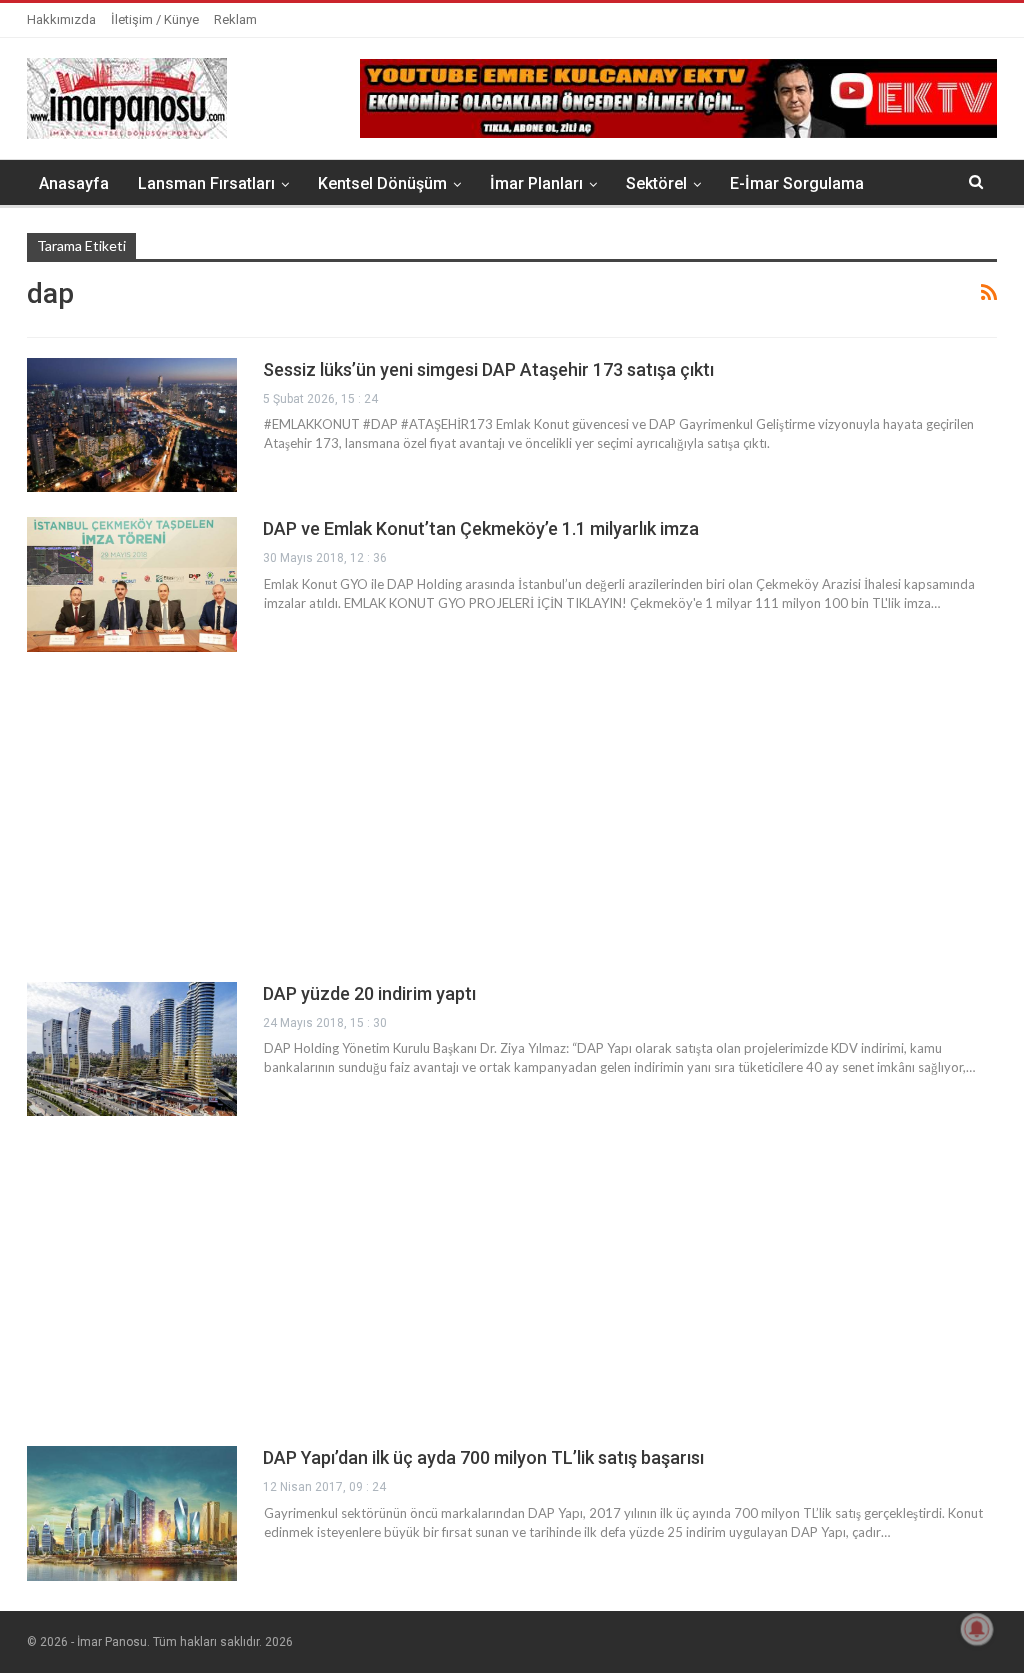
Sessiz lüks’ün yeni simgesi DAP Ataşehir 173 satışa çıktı (488, 369)
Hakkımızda (61, 19)
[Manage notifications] (977, 1629)
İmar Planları (536, 183)
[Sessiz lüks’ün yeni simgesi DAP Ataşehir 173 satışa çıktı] (132, 425)
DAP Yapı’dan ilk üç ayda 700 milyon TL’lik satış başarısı (483, 1457)
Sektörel (656, 183)
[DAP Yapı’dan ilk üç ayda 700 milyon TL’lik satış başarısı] (132, 1513)
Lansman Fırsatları (206, 183)
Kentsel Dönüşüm (382, 183)
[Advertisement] (512, 817)
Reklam (235, 19)
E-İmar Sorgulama (797, 183)
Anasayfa (74, 183)
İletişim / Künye (155, 19)
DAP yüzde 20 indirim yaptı (369, 993)
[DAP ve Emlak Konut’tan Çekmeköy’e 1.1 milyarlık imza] (132, 584)
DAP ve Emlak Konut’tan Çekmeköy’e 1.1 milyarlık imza (481, 528)
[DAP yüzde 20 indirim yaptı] (132, 1049)
